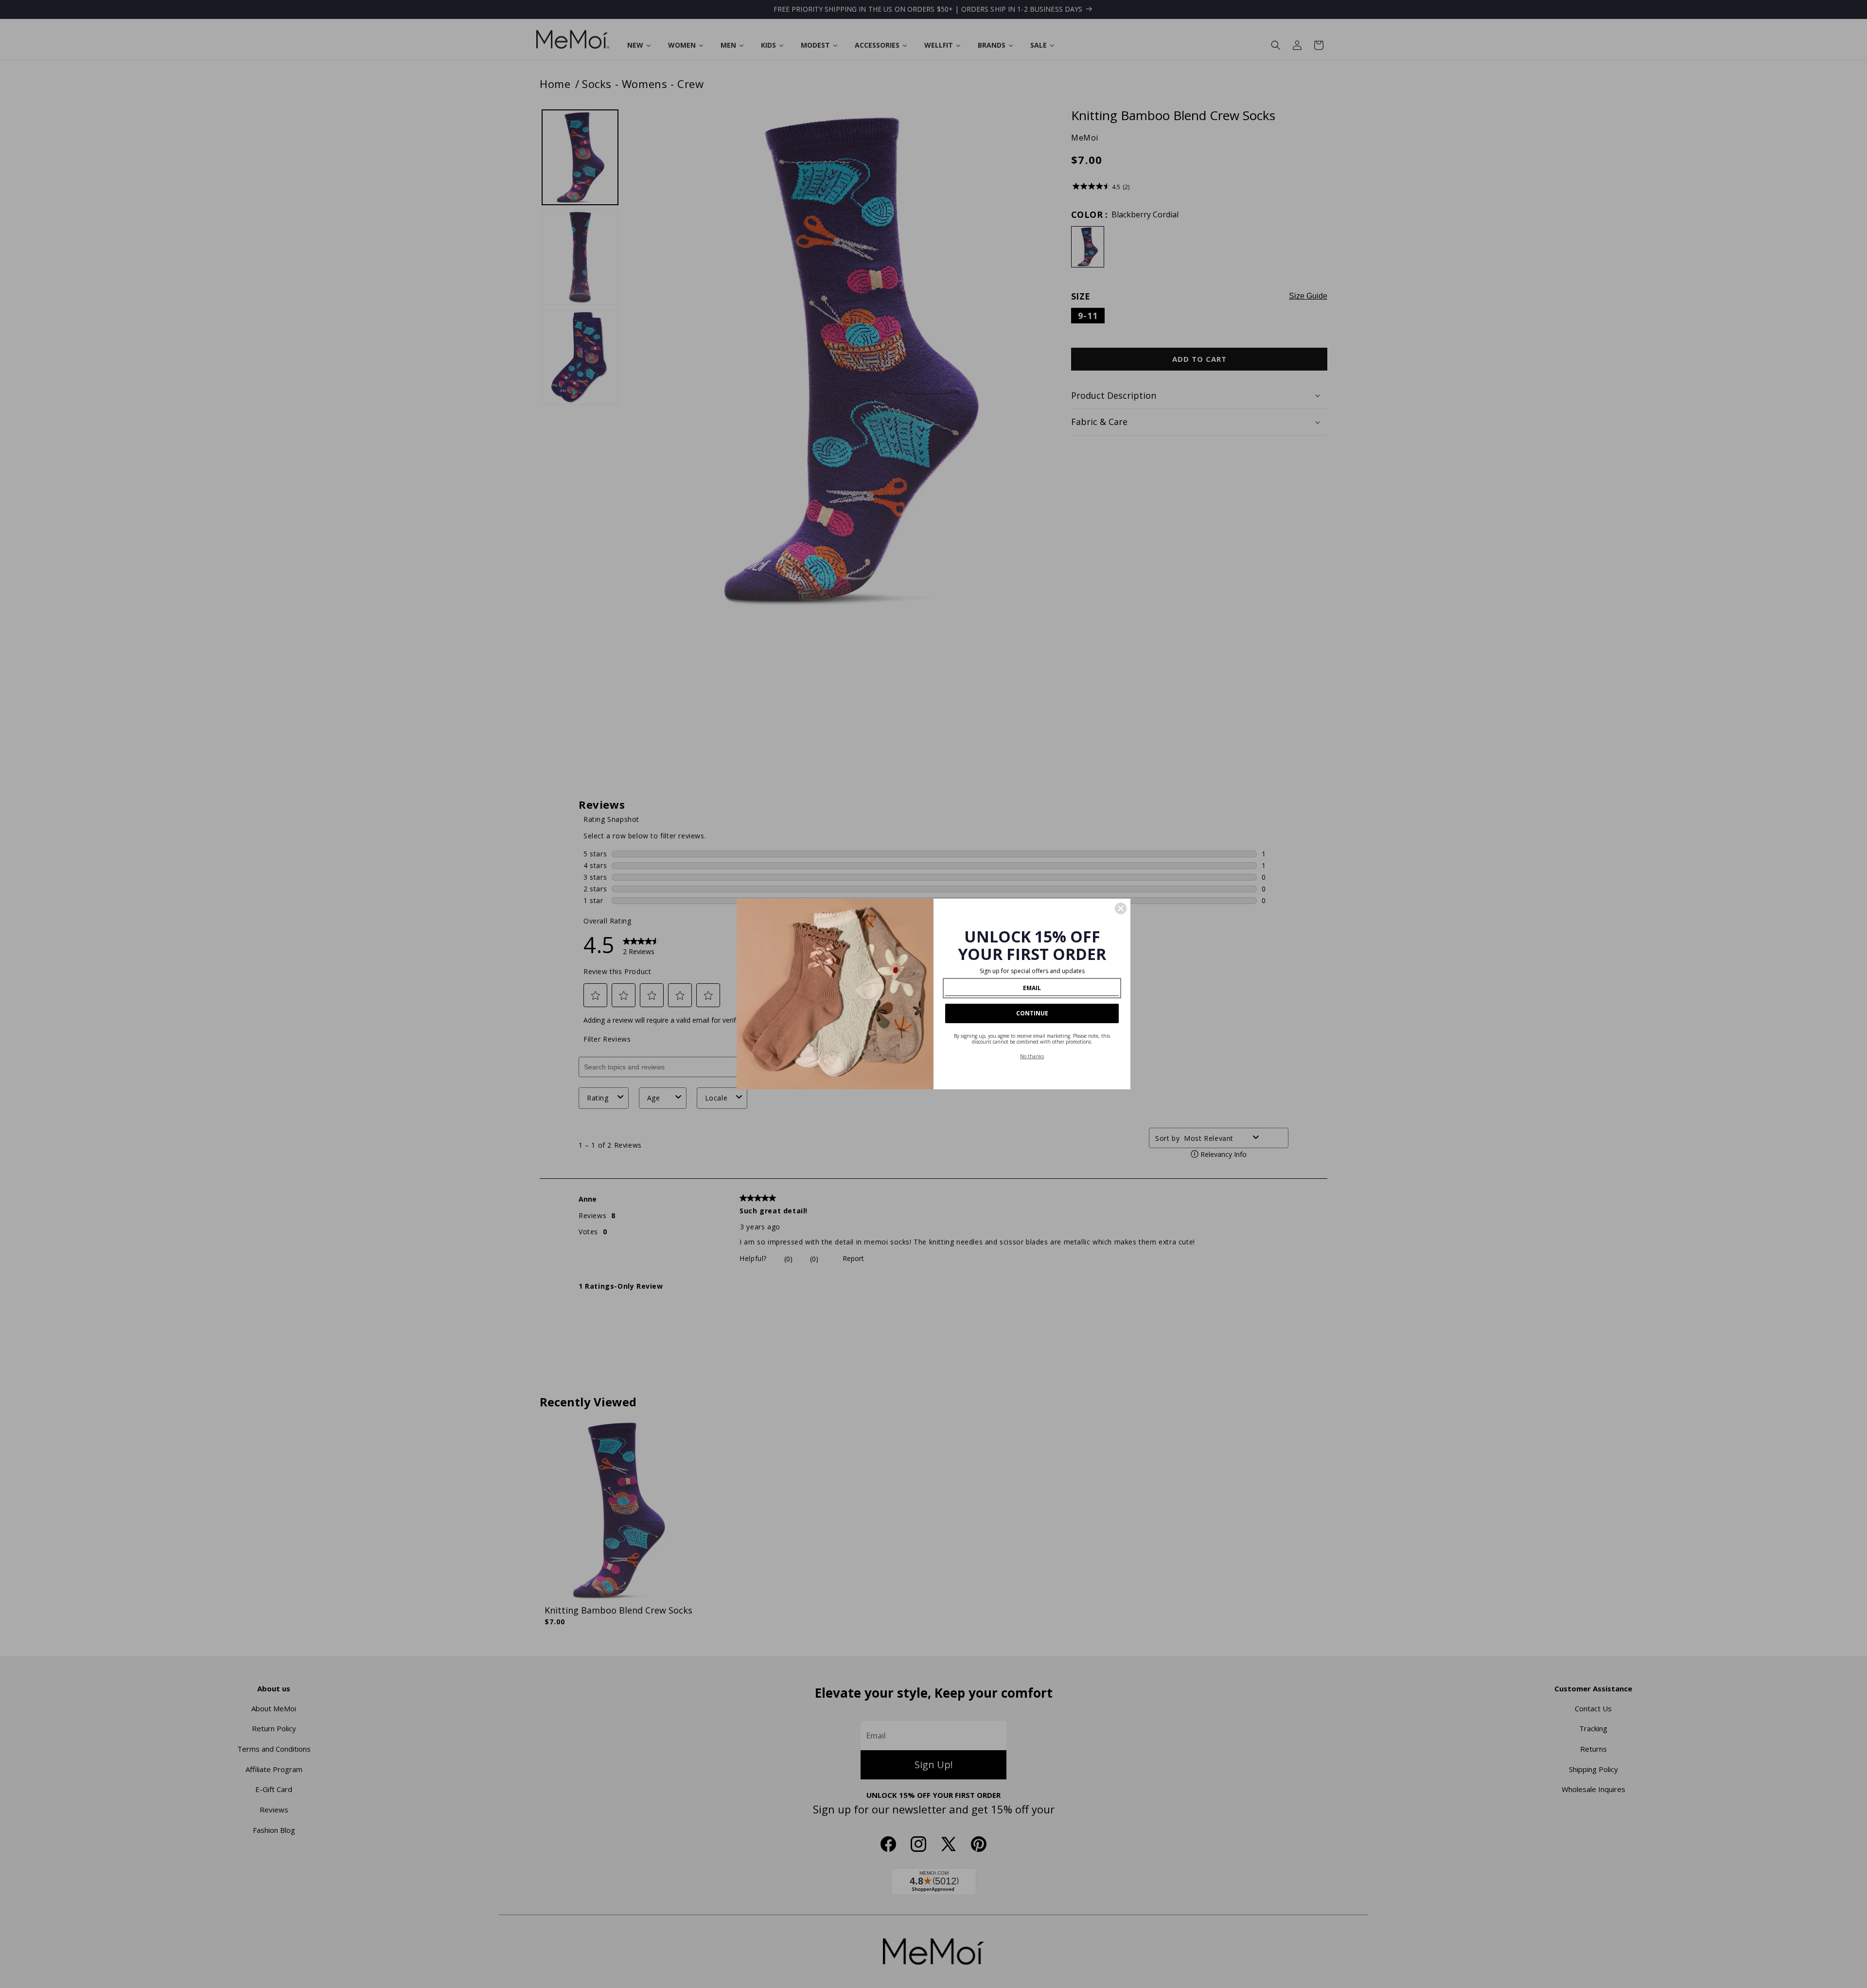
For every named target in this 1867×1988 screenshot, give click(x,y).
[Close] (1121, 908)
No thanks (1032, 1056)
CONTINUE (1032, 1013)
